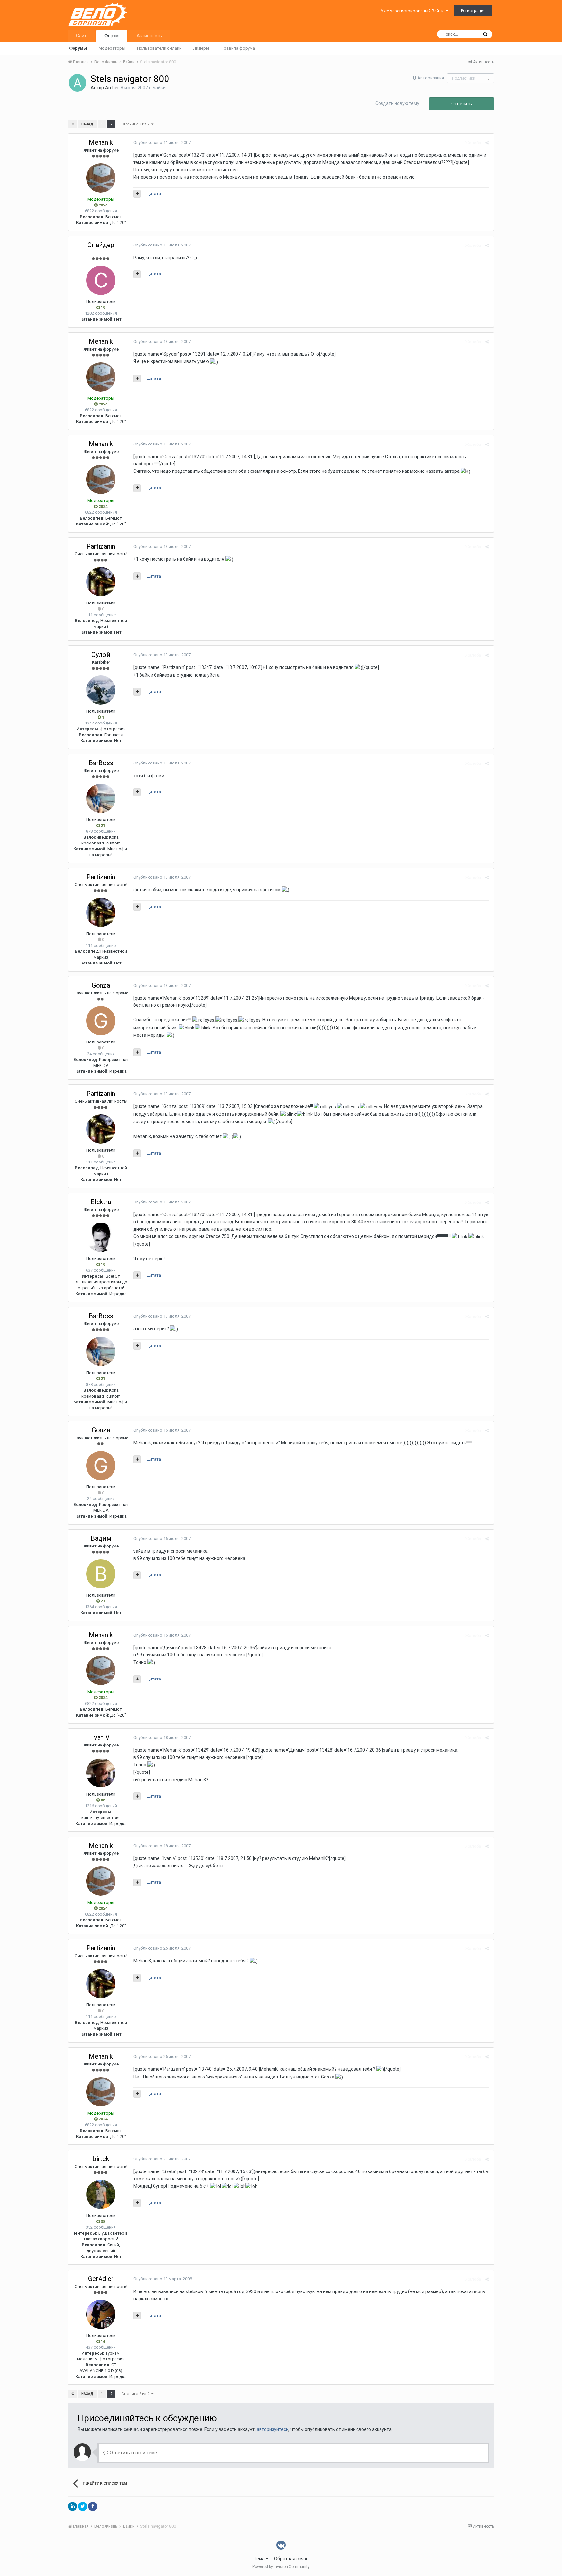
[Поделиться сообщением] (487, 143)
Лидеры (201, 48)
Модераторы (112, 48)
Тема (260, 2559)
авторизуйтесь (273, 2429)
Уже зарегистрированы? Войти (413, 11)
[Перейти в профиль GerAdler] (101, 2314)
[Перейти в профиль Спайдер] (101, 280)
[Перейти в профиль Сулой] (101, 690)
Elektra (101, 1202)
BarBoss (101, 763)
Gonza (101, 985)
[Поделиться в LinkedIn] (73, 2506)
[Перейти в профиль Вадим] (101, 1574)
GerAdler (101, 2279)
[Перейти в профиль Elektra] (101, 1237)
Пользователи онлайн (159, 48)
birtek (101, 2159)
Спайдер (101, 245)
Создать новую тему (397, 103)
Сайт (81, 36)
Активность (149, 36)
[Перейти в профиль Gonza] (101, 1021)
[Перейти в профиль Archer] (77, 83)
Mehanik (101, 142)
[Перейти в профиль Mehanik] (101, 178)
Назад (87, 124)
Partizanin (101, 546)
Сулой (101, 655)
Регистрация (473, 11)
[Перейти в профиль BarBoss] (101, 798)
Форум (112, 36)
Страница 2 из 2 (136, 124)
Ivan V (101, 1737)
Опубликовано (162, 143)
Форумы (78, 48)
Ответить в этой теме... (134, 2453)
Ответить (462, 104)
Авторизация (431, 78)
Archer (112, 88)
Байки (159, 88)
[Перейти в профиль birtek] (101, 2194)
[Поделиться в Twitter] (83, 2506)
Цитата (154, 194)
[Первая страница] (73, 124)
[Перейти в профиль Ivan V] (101, 1773)
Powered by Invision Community (281, 2567)
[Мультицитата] (137, 194)
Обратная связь (291, 2559)
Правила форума (238, 48)
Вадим (101, 1538)
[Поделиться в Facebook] (93, 2506)
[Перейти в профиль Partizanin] (101, 582)
